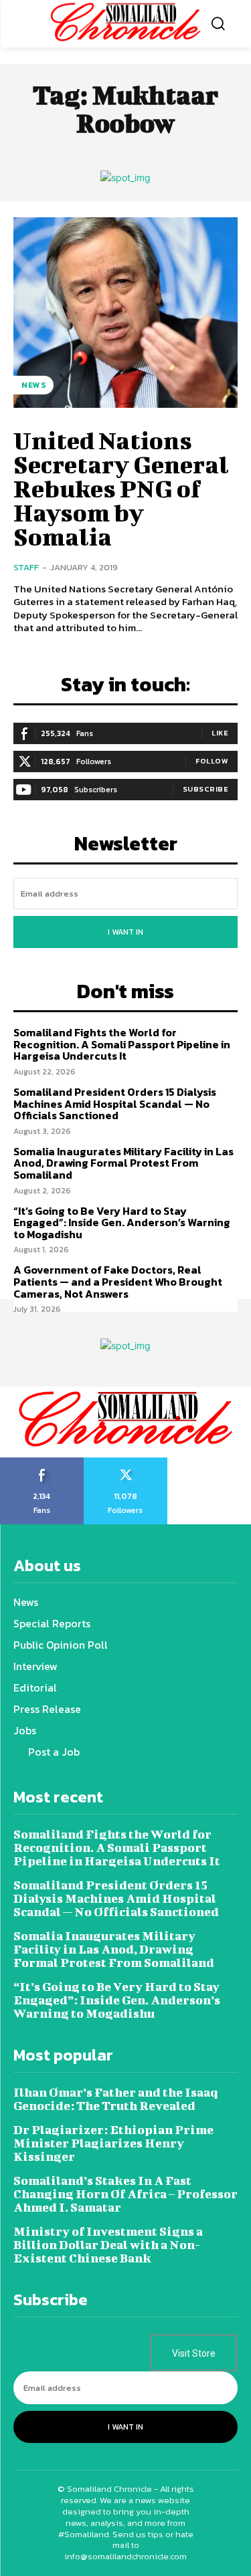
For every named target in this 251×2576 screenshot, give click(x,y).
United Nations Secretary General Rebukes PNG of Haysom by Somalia (121, 488)
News (33, 385)
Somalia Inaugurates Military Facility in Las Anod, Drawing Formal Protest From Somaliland (123, 1163)
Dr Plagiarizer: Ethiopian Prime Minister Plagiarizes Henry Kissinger (113, 2143)
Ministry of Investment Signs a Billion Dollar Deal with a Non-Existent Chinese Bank (108, 2245)
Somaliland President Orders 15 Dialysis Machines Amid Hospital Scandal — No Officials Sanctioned (115, 1103)
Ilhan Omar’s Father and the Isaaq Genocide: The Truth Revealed (115, 2099)
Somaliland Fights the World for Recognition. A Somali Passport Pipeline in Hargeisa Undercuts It (122, 1044)
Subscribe (206, 789)
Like (220, 733)
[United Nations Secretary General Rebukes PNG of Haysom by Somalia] (125, 313)
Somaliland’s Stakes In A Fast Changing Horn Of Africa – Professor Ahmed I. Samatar (125, 2194)
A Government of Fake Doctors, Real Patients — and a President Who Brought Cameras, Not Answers (118, 1281)
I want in (125, 932)
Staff (26, 567)
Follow (212, 761)
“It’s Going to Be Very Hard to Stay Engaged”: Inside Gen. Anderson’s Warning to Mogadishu (122, 1222)
